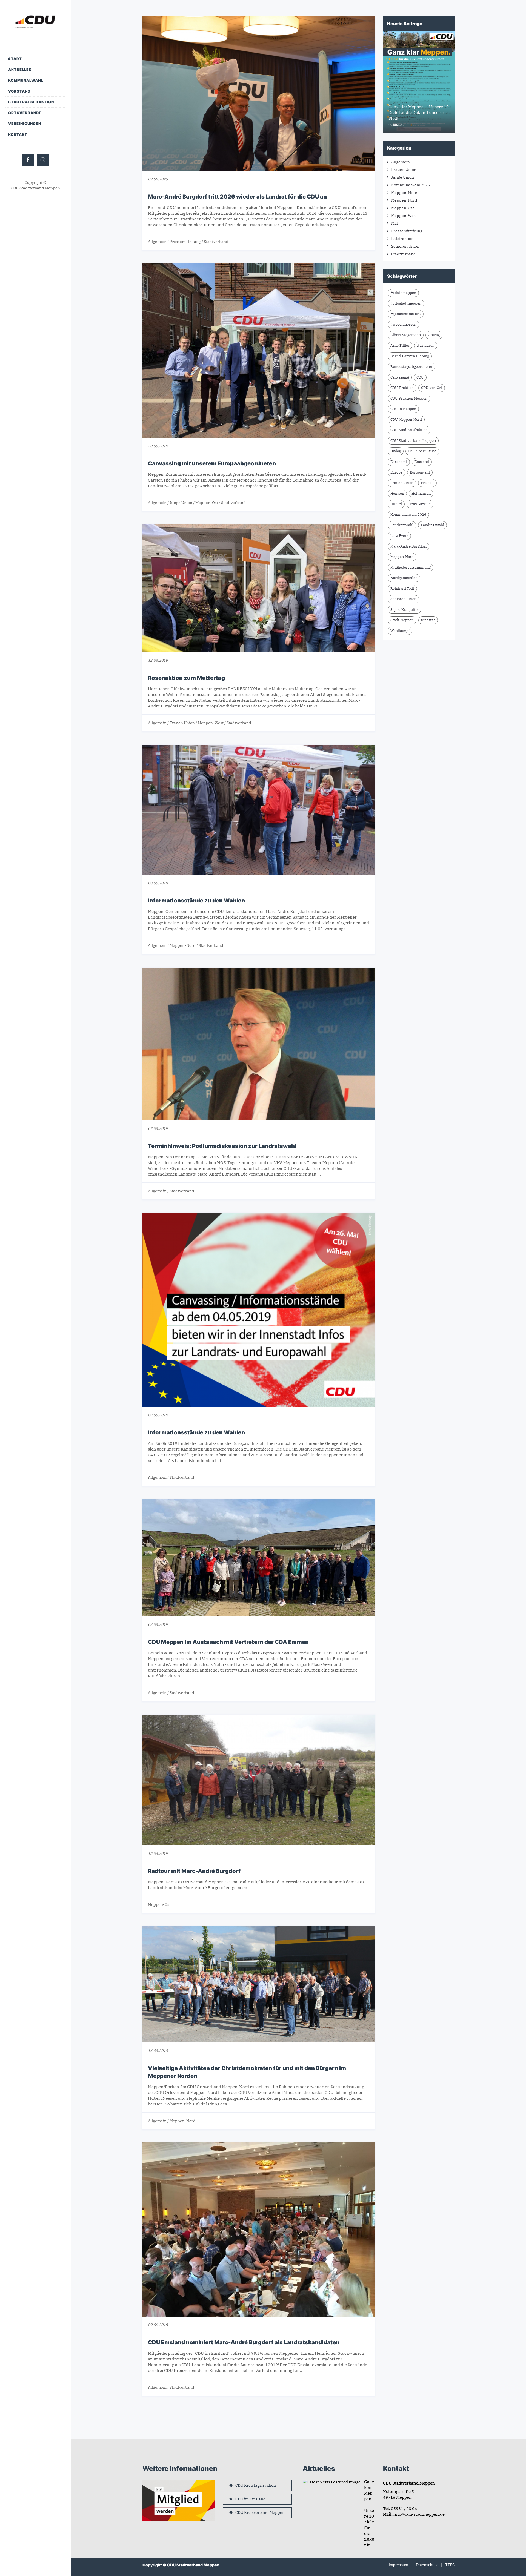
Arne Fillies (400, 346)
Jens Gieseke (420, 504)
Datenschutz (427, 2565)
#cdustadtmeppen (406, 303)
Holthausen (421, 493)
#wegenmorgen (403, 324)
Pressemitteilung (185, 242)
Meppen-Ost (207, 503)
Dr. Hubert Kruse (422, 451)
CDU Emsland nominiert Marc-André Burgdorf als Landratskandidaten (244, 2342)
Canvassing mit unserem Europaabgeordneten (212, 463)
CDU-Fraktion (402, 388)
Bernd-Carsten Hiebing (410, 356)
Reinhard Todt (402, 588)
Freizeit (427, 483)
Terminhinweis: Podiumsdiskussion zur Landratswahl (222, 1146)
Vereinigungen (25, 124)
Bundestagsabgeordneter (411, 367)
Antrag (434, 335)
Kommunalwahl (26, 80)
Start (15, 59)
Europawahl (420, 472)
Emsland (422, 462)
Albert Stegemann (406, 335)
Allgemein (157, 242)
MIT (395, 223)
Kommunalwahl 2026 (411, 185)
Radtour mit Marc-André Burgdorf (194, 1871)
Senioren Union (405, 246)
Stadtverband (216, 242)
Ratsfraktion (402, 239)
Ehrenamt (399, 462)
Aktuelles (20, 70)
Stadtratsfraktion (31, 102)
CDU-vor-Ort (432, 388)
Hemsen (397, 493)
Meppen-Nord (183, 945)
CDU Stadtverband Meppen (413, 441)
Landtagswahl (432, 525)
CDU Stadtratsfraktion (409, 430)
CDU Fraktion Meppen (409, 398)
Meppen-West (211, 723)
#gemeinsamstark (406, 314)
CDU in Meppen (403, 409)
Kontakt (18, 134)
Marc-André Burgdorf (408, 546)
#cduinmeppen (403, 293)
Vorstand (19, 91)
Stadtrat (428, 620)
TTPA (450, 2565)
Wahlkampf (400, 631)
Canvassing (400, 377)
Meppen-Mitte (404, 193)
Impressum (398, 2565)
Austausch (426, 346)
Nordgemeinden (404, 578)
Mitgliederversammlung (411, 567)
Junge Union (181, 503)
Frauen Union (182, 723)
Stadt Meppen (402, 620)
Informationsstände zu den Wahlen (196, 901)
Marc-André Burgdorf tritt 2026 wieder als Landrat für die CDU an (237, 197)
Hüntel (396, 504)
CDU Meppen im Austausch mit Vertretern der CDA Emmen (228, 1642)
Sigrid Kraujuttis (404, 610)
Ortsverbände (25, 113)
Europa (396, 472)
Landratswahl (402, 525)
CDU (420, 377)
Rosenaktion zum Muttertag (186, 678)
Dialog (396, 451)
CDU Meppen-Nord (406, 419)
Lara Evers (399, 536)
